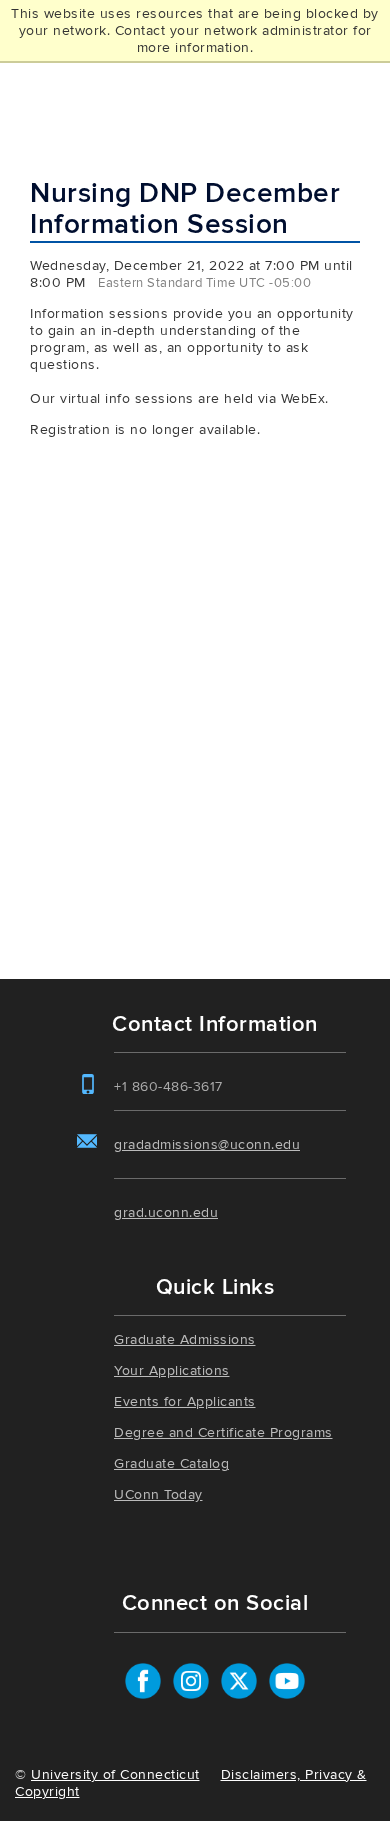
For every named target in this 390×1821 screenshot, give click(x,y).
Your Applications (172, 1370)
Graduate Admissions (185, 1339)
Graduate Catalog (171, 1463)
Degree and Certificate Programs (223, 1432)
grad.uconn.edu (166, 1212)
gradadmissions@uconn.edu (207, 1144)
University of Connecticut (115, 1774)
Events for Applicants (185, 1401)
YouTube (287, 1681)
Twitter (239, 1681)
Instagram (191, 1681)
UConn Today (158, 1494)
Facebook (143, 1681)
